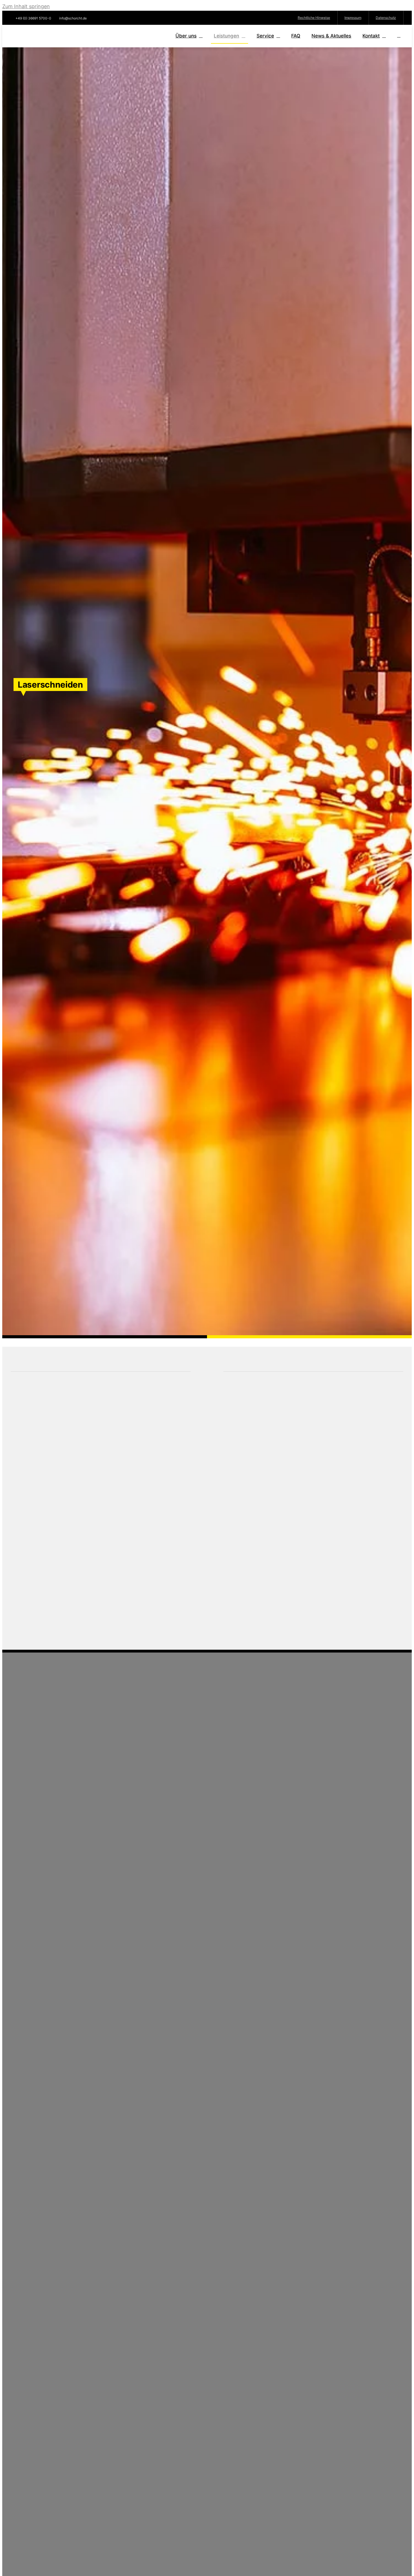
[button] (399, 36)
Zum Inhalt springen (26, 6)
